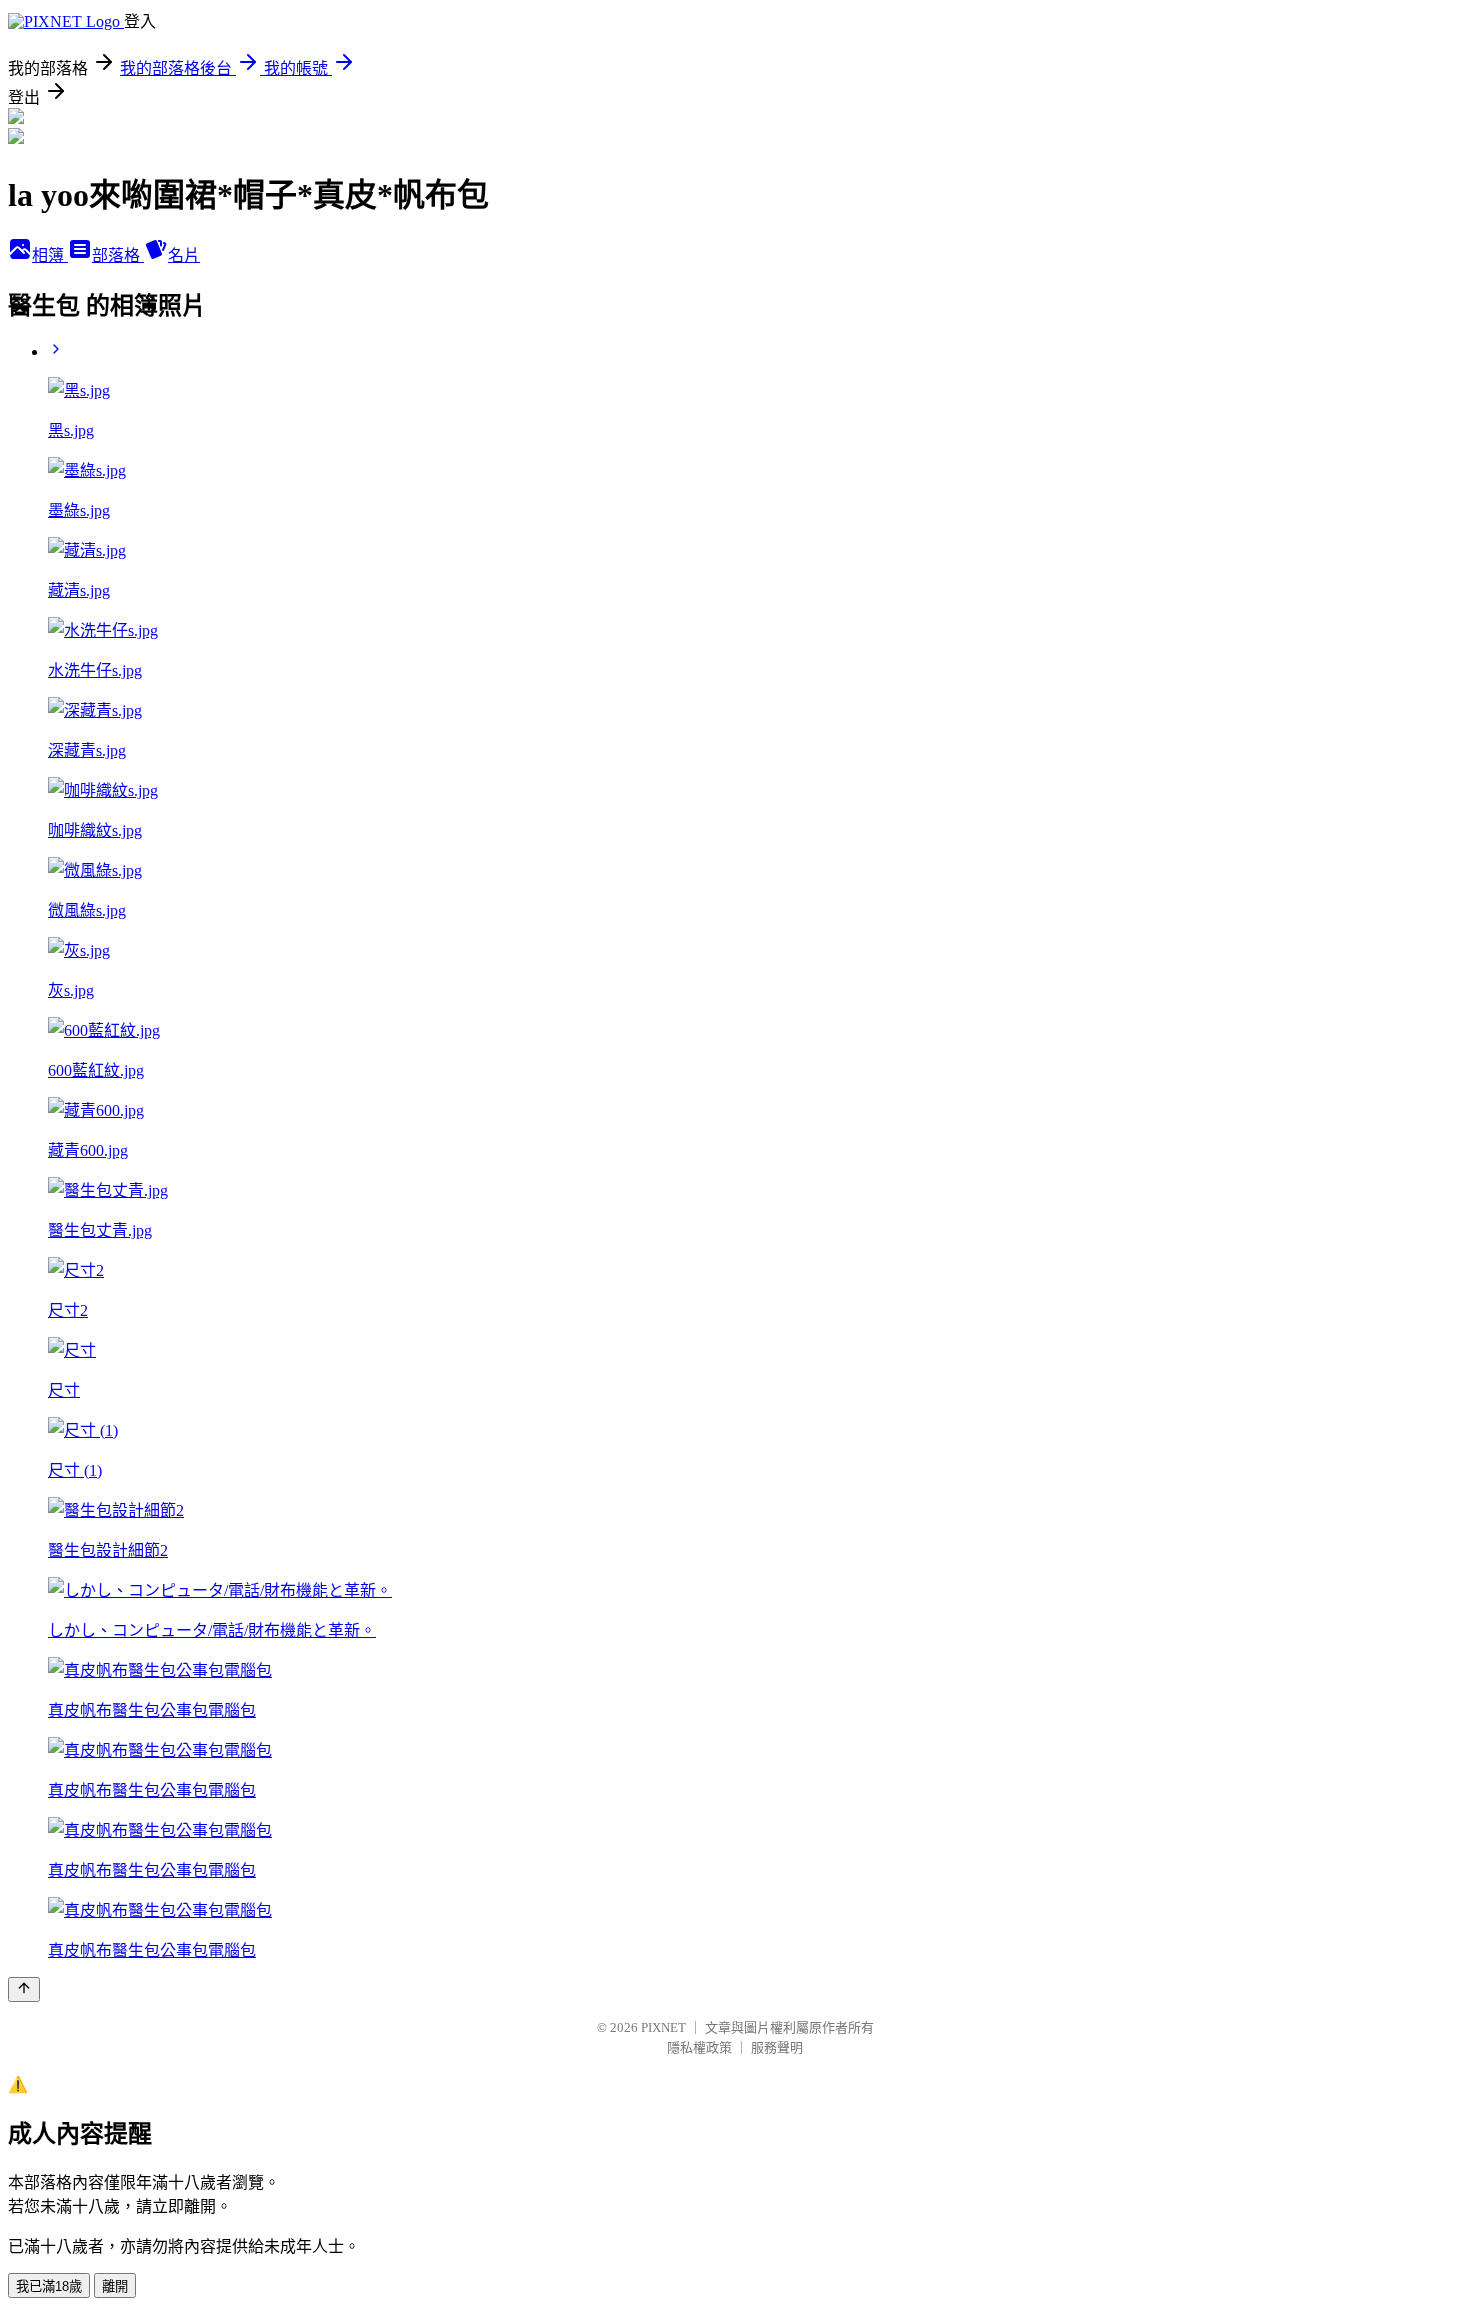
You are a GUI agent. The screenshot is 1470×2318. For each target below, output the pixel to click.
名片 (184, 255)
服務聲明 (777, 2047)
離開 (115, 2286)
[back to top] (24, 1989)
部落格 (118, 255)
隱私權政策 (699, 2047)
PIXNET (663, 2027)
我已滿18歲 (49, 2286)
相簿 (50, 255)
